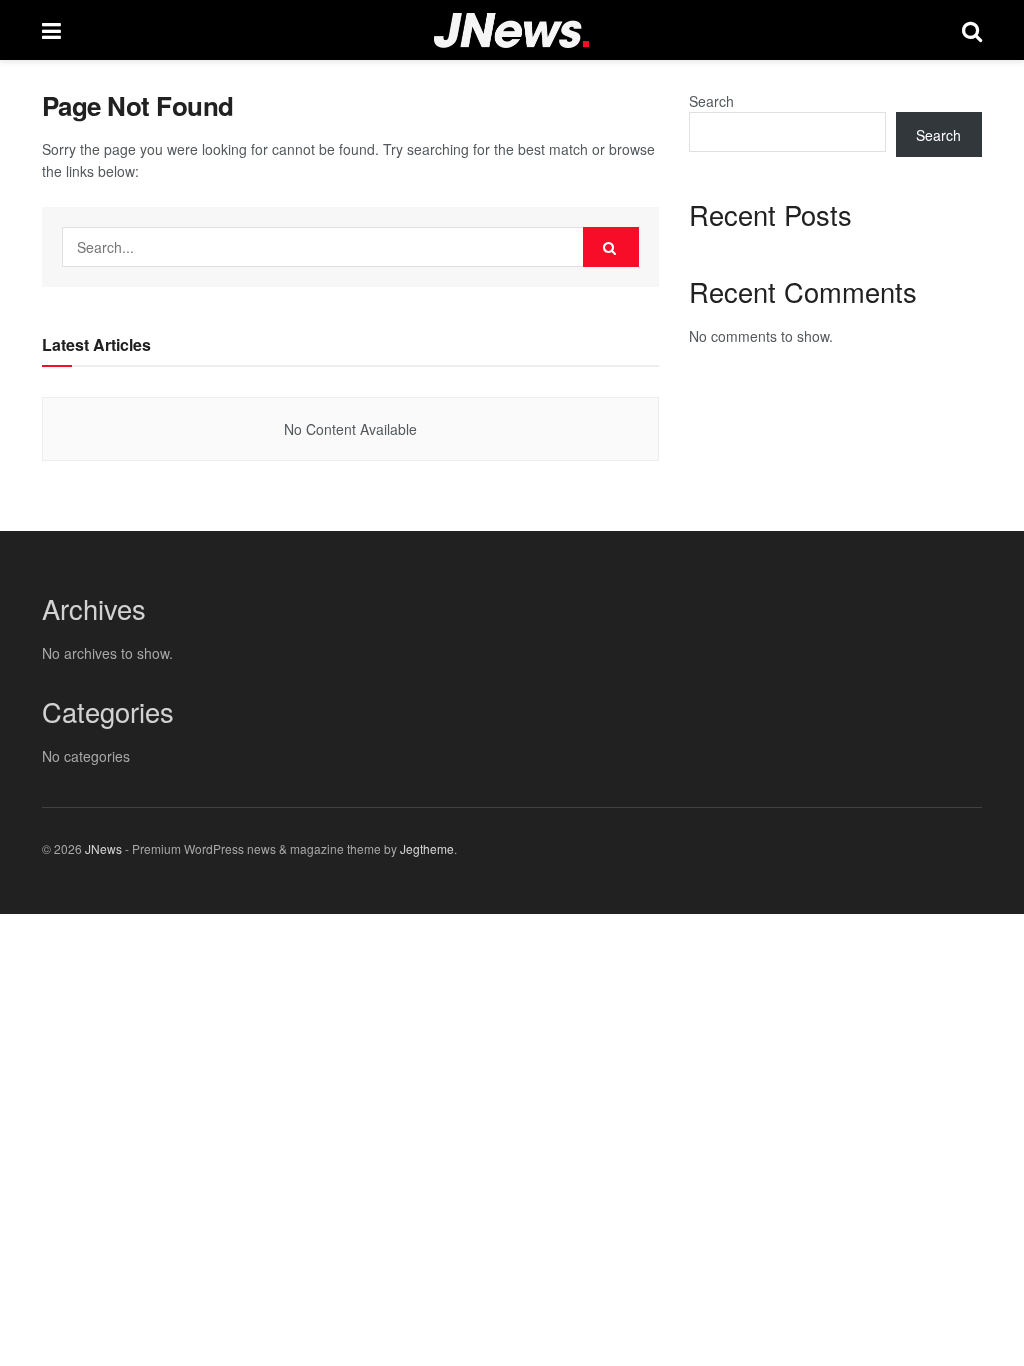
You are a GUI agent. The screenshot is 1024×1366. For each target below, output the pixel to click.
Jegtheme (427, 848)
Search (711, 101)
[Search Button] (611, 247)
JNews (103, 848)
